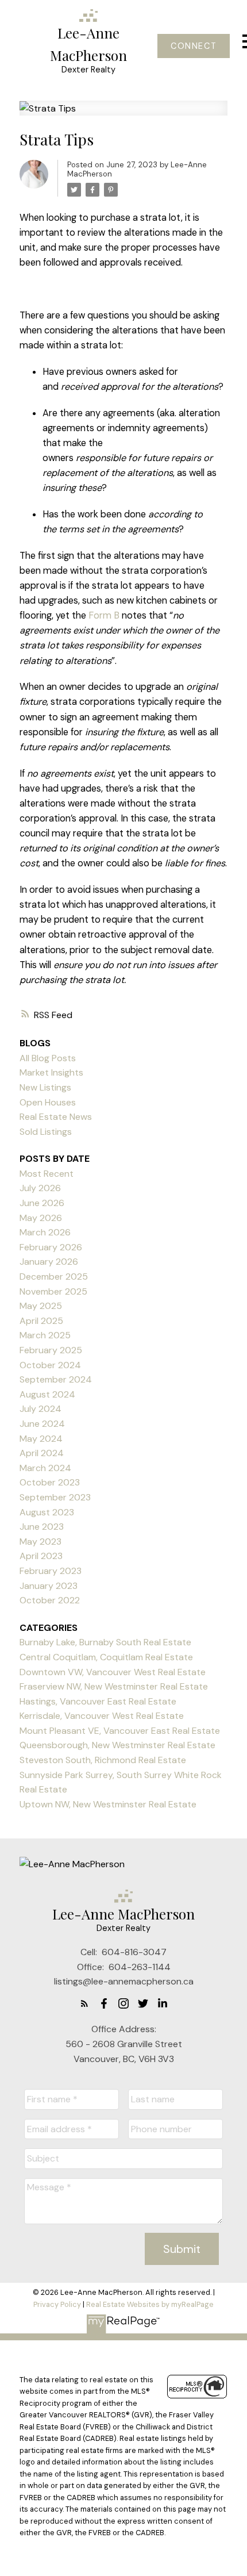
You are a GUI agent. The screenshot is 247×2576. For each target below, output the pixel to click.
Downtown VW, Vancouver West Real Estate (113, 1672)
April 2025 (41, 1321)
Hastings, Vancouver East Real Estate (98, 1701)
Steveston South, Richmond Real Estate (103, 1760)
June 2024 (42, 1424)
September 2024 (56, 1379)
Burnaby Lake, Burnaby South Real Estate (105, 1642)
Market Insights (51, 1072)
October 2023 (50, 1482)
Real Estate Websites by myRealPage (150, 2304)
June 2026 (42, 1203)
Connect (194, 46)
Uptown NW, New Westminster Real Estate (108, 1804)
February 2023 (51, 1571)
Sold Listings (46, 1132)
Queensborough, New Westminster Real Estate (117, 1745)
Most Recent (47, 1174)
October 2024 (50, 1365)
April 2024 (42, 1453)
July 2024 (40, 1409)
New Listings (45, 1087)
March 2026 (45, 1232)
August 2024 (47, 1394)
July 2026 (40, 1188)
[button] (193, 46)
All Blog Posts (48, 1058)
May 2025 (41, 1306)
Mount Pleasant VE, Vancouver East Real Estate (120, 1731)
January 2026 (49, 1262)
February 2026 (51, 1247)
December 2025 (54, 1277)
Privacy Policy (57, 2304)
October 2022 (50, 1600)
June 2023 (42, 1527)
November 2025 (53, 1291)
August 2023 (47, 1512)
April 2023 (41, 1556)
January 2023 (49, 1586)
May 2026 (41, 1218)
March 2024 (45, 1468)
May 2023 (40, 1542)
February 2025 (51, 1350)
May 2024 (41, 1439)
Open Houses (48, 1102)
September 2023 (55, 1497)
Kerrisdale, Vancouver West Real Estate (102, 1716)
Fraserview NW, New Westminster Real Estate (114, 1686)
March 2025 (45, 1335)
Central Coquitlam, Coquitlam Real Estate (106, 1657)
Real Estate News (56, 1117)
